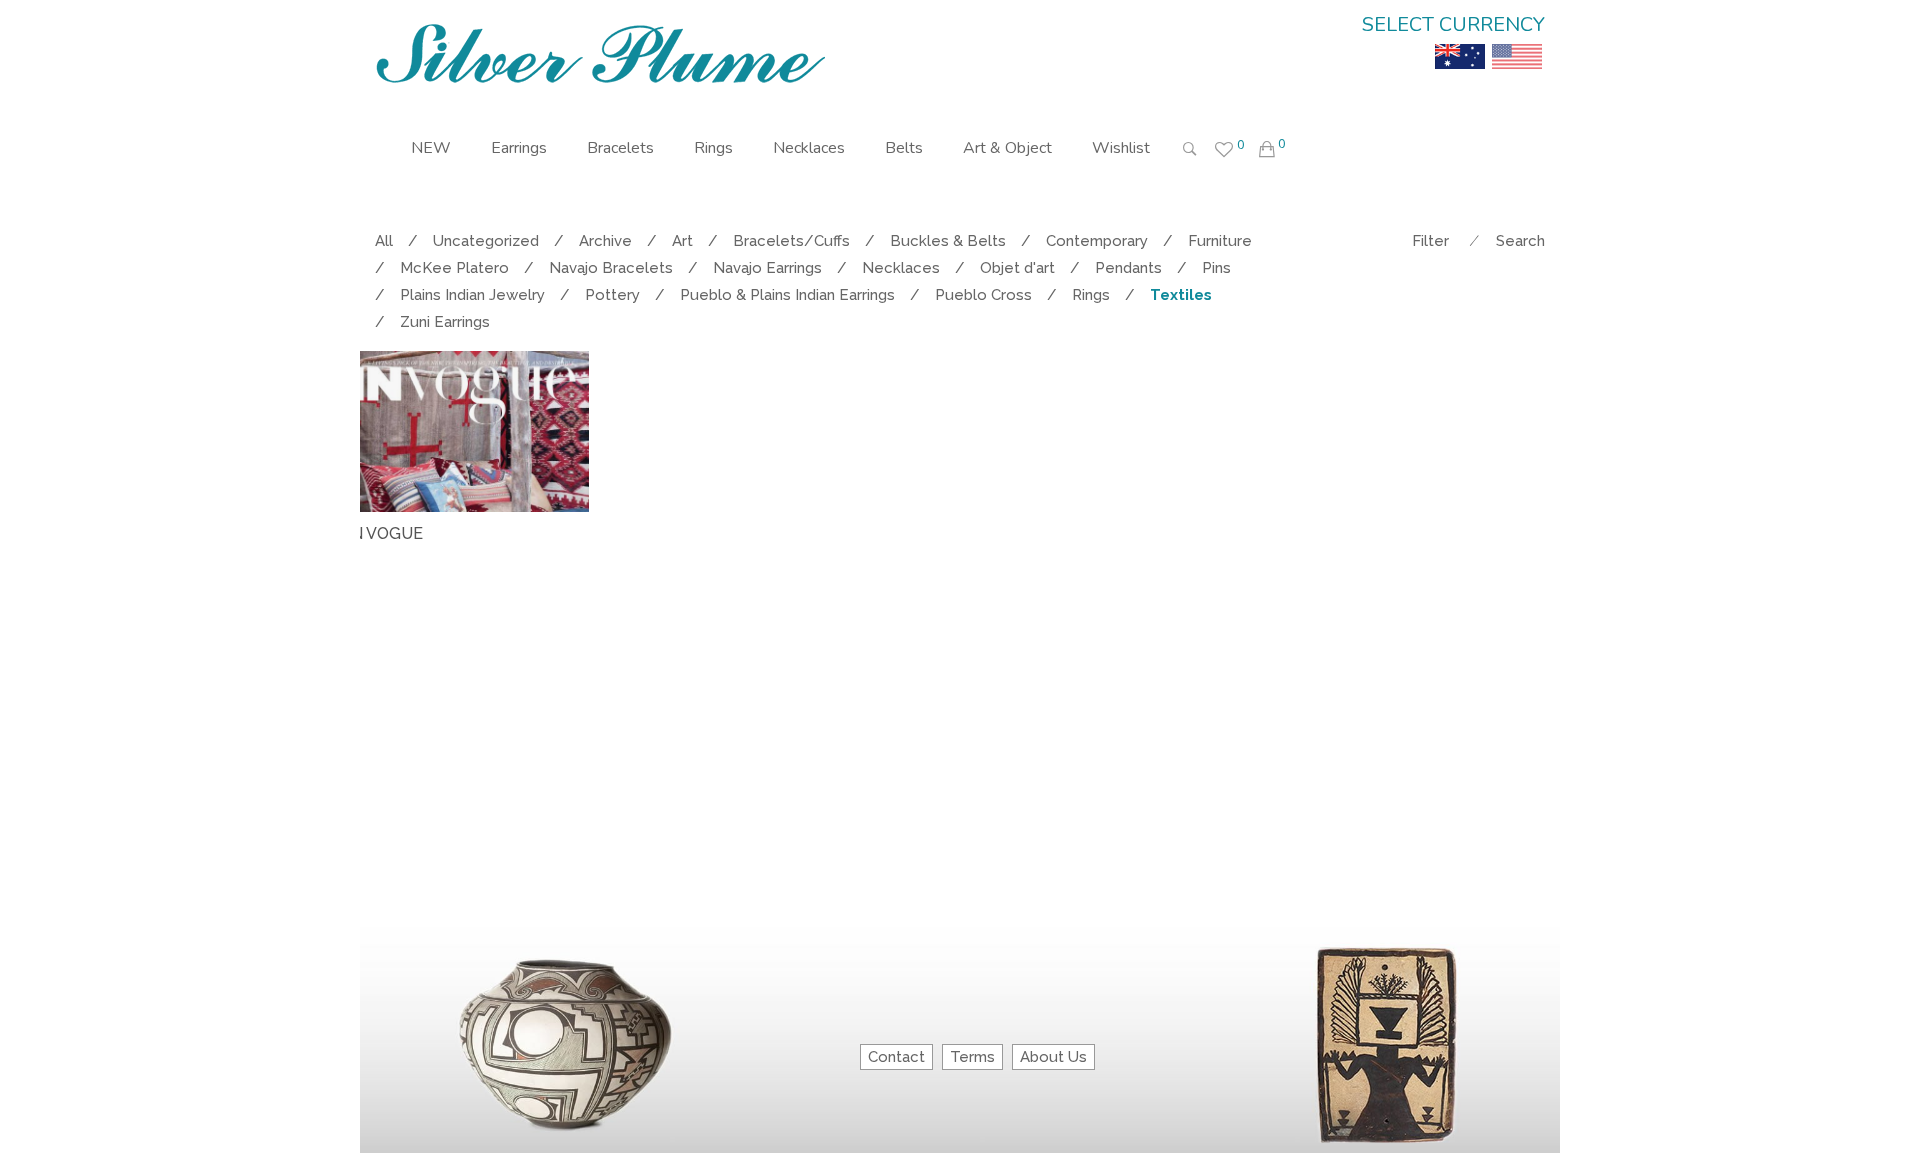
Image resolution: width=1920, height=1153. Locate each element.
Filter (1430, 241)
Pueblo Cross (983, 295)
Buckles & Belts (948, 241)
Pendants (1128, 268)
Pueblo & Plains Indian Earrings (787, 295)
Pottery (612, 295)
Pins (1216, 268)
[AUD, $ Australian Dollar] (1460, 42)
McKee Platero (454, 268)
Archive (605, 241)
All (384, 241)
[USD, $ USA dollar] (1517, 42)
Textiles (1181, 295)
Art (682, 241)
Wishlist (1121, 148)
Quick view (581, 580)
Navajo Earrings (767, 268)
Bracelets (620, 148)
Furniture (1220, 241)
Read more (397, 579)
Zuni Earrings (445, 322)
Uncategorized (486, 241)
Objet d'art (1017, 268)
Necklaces (809, 148)
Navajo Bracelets (611, 268)
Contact (896, 1057)
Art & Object (1007, 148)
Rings (713, 148)
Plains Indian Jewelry (472, 295)
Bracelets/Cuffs (791, 241)
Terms (972, 1057)
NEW (431, 148)
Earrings (519, 148)
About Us (1053, 1057)
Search (1520, 241)
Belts (904, 148)
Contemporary (1097, 241)
